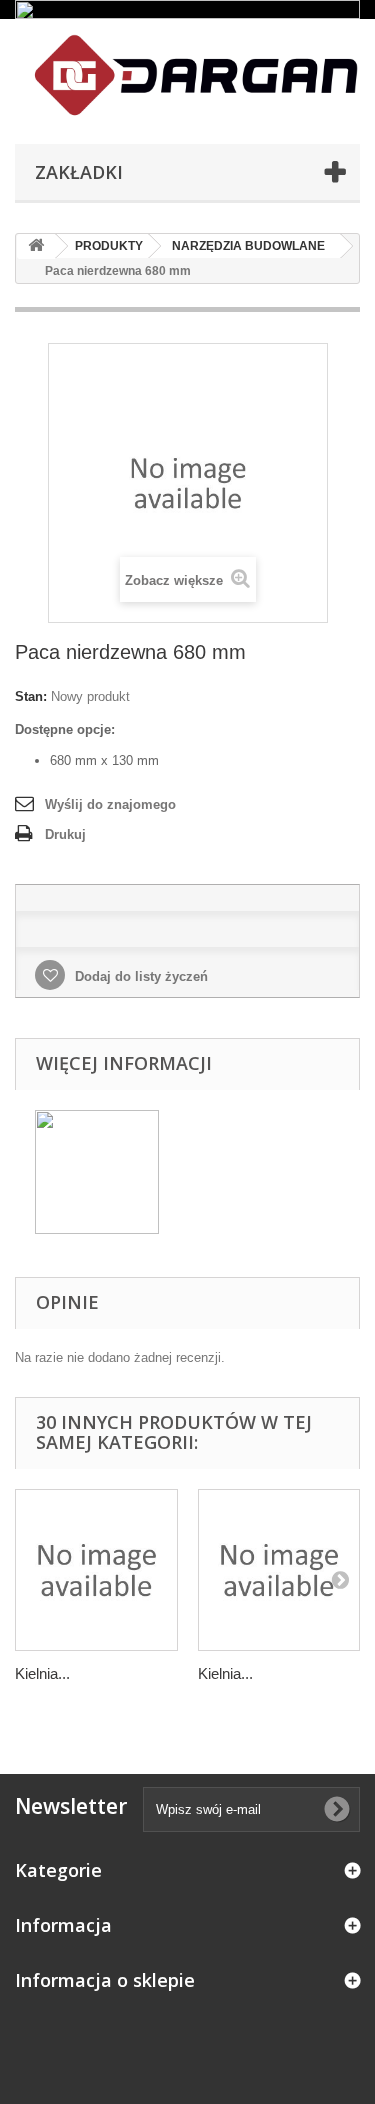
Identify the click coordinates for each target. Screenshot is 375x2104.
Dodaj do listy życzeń (139, 976)
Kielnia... (42, 1673)
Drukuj (65, 834)
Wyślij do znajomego (110, 804)
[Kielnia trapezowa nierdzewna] (96, 1570)
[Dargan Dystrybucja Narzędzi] (187, 76)
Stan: (31, 696)
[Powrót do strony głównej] (36, 246)
